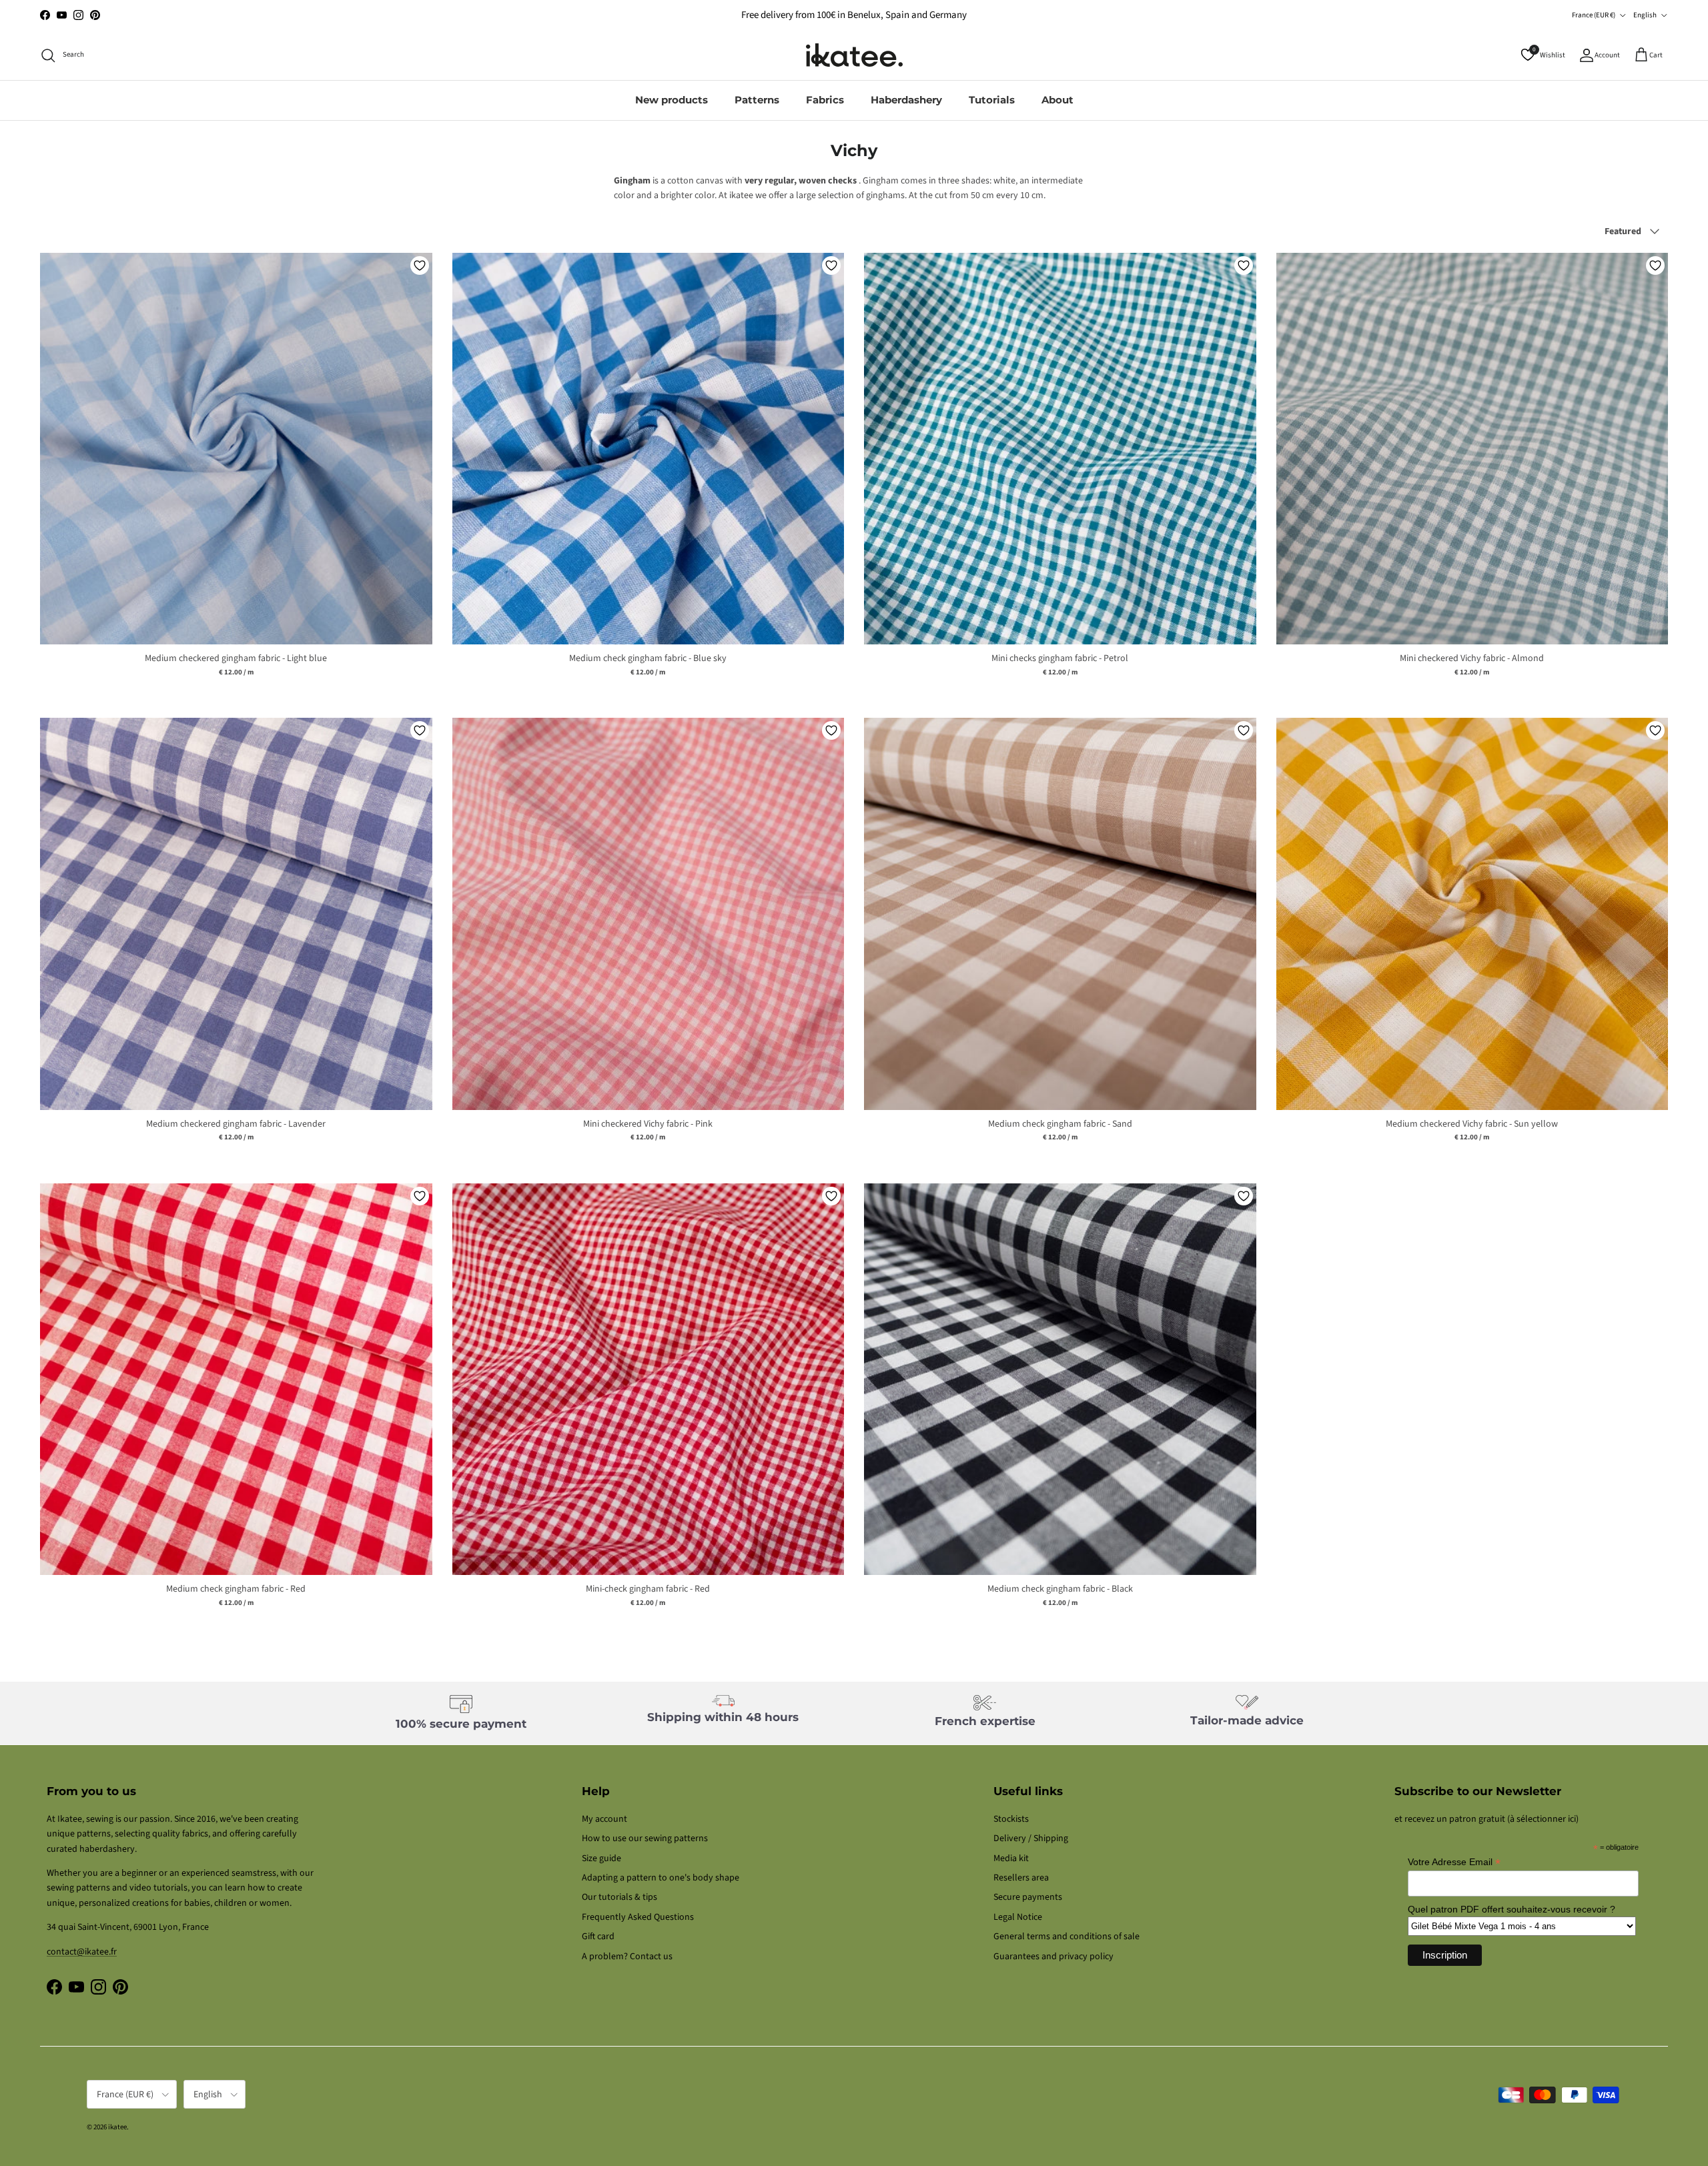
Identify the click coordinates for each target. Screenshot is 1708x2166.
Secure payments (1028, 1897)
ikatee (117, 2127)
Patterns (757, 100)
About (1057, 100)
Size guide (601, 1858)
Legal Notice (1018, 1917)
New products (672, 100)
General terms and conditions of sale (1066, 1937)
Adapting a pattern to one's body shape (661, 1878)
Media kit (1011, 1858)
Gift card (598, 1937)
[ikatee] (854, 55)
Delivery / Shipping (1031, 1838)
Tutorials (992, 100)
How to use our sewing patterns (645, 1838)
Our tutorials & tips (619, 1897)
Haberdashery (906, 100)
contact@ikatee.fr (854, 15)
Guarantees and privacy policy (1053, 1957)
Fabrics (825, 100)
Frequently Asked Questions (638, 1917)
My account (604, 1819)
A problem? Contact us (627, 1957)
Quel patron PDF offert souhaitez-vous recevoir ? (1512, 1909)
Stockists (1011, 1819)
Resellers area (1021, 1878)
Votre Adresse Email (1454, 1862)
